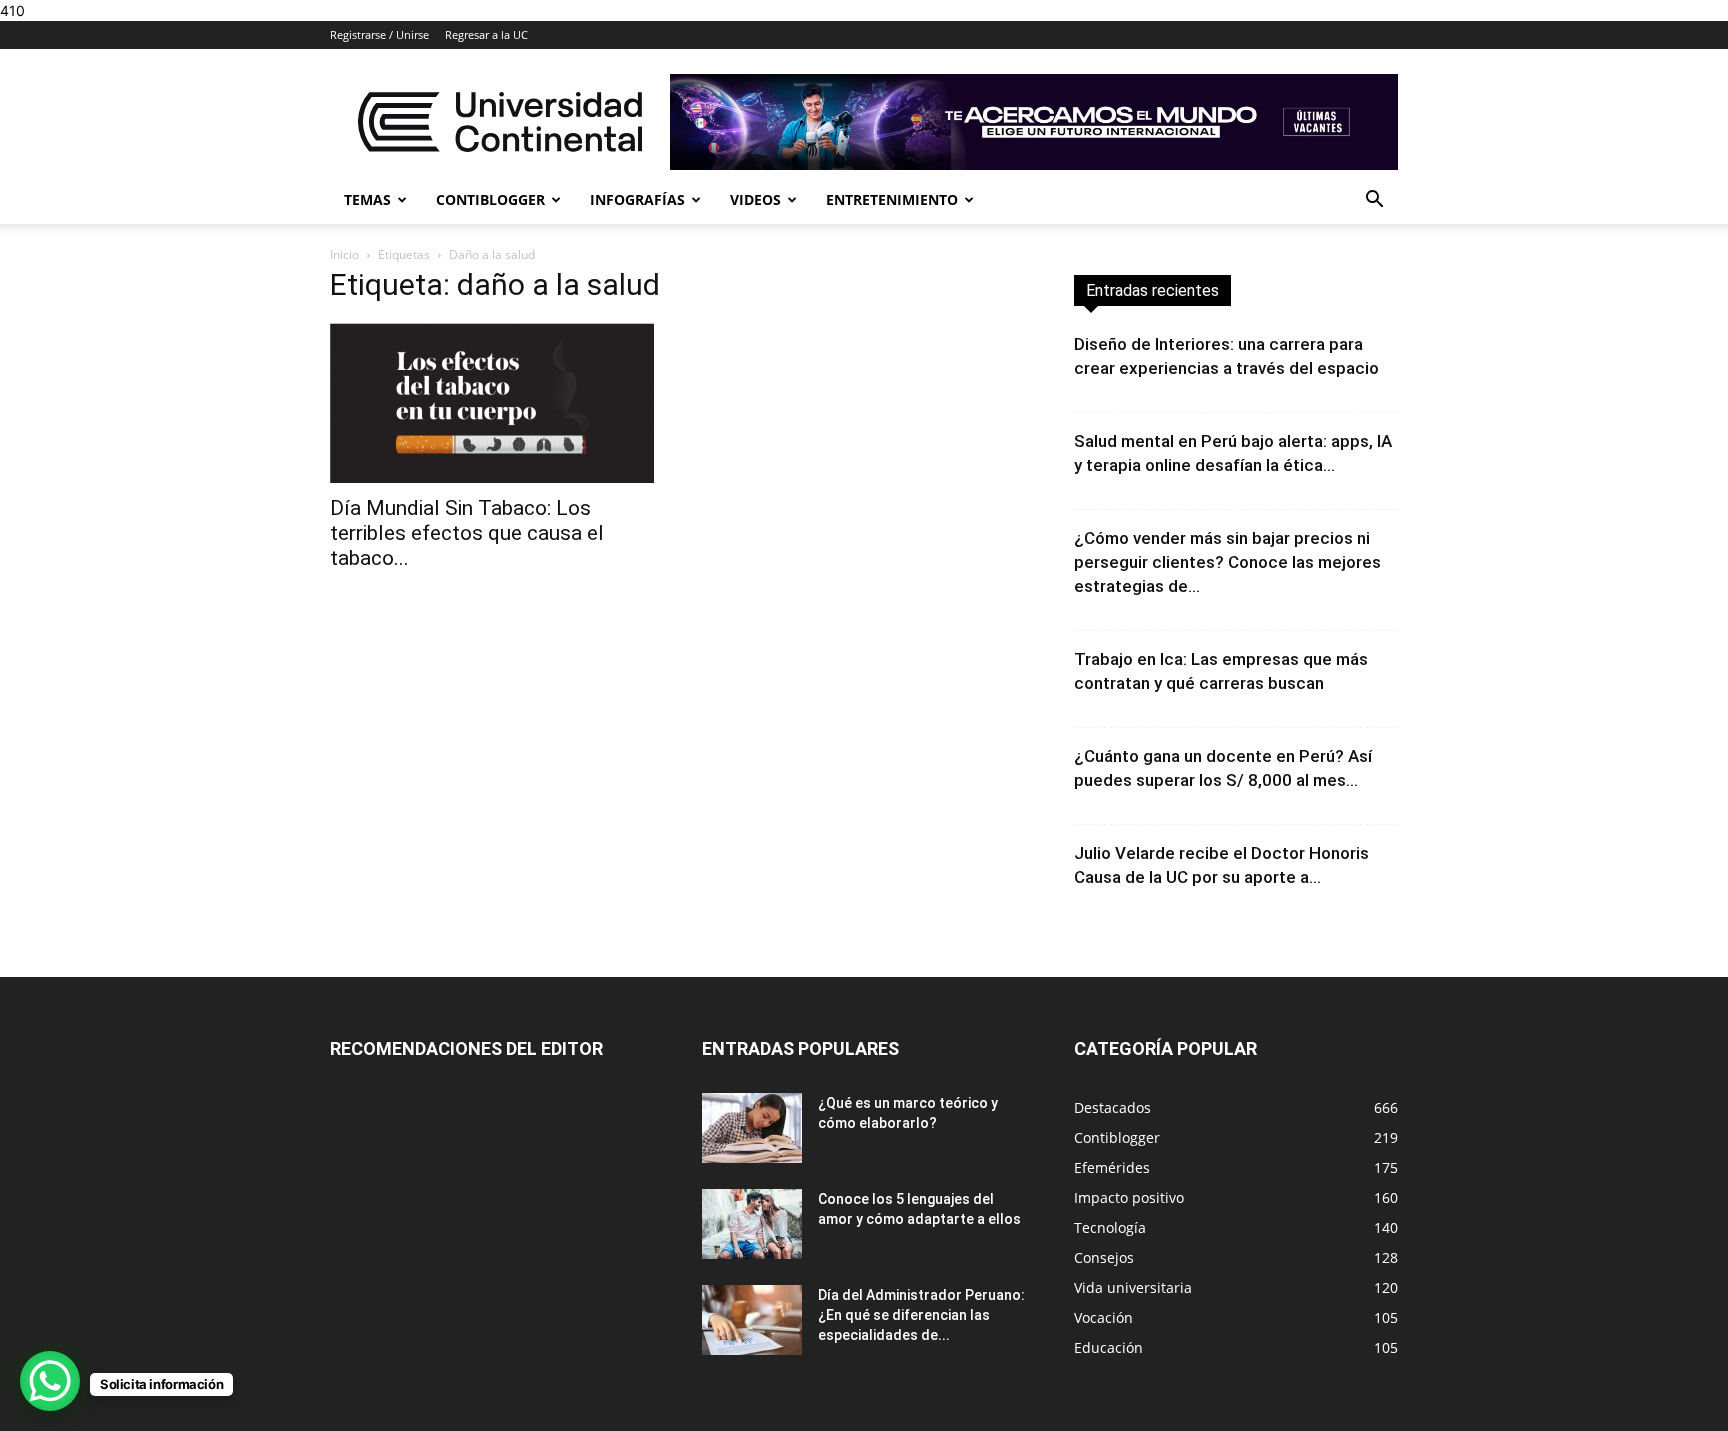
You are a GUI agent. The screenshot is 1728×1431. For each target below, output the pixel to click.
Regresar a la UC (486, 34)
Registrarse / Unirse (379, 34)
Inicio (344, 254)
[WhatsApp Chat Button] (50, 1381)
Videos (755, 199)
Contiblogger (490, 199)
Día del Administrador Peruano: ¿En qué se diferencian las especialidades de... (921, 1315)
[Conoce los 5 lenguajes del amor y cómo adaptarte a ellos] (752, 1224)
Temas (367, 199)
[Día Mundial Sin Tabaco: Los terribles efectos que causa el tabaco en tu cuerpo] (492, 403)
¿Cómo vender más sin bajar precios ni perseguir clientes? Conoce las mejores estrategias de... (1227, 562)
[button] (1374, 201)
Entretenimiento (892, 199)
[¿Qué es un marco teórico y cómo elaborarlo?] (752, 1128)
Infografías (637, 199)
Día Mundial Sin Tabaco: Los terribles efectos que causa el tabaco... (467, 533)
